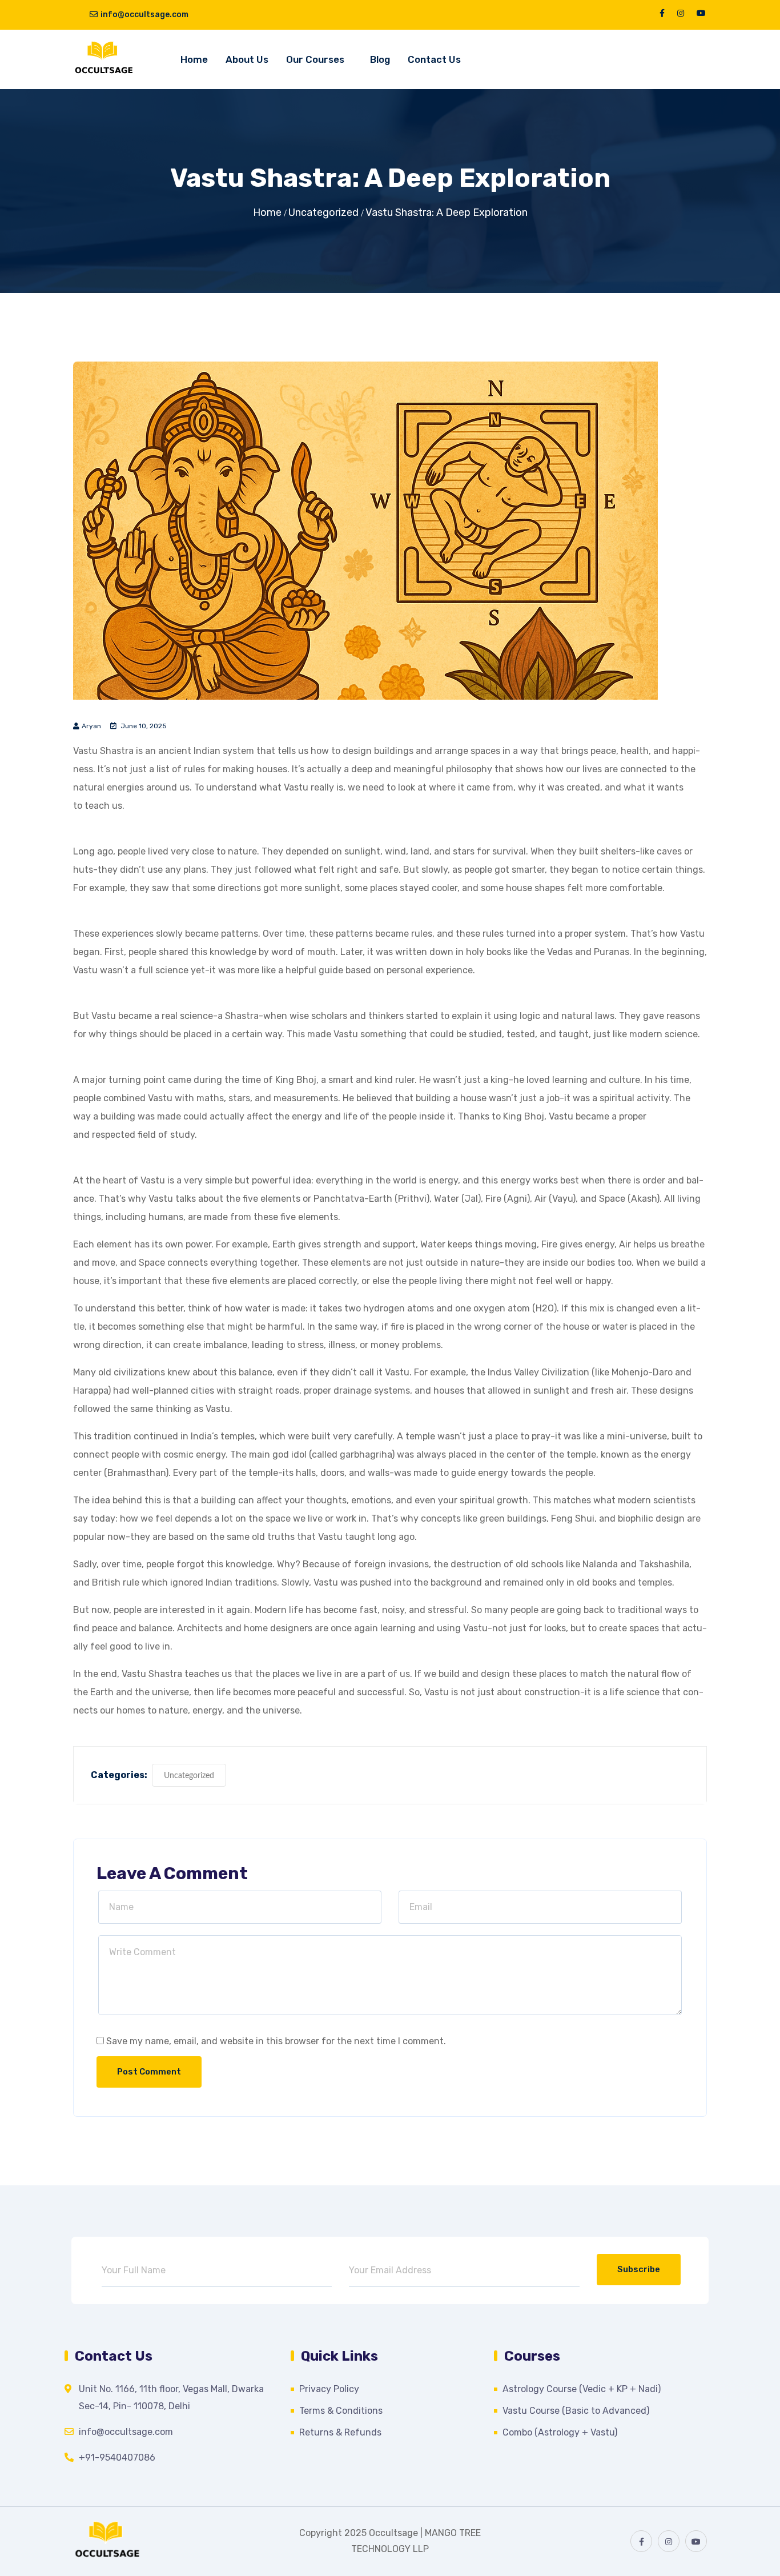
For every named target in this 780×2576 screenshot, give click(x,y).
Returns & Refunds (340, 2432)
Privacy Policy (329, 2389)
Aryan (91, 726)
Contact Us (434, 59)
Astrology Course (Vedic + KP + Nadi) (582, 2389)
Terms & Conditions (341, 2411)
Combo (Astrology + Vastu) (560, 2432)
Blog (380, 59)
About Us (247, 59)
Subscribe (639, 2269)
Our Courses (315, 59)
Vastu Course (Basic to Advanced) (576, 2411)
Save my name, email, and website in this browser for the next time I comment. (276, 2041)
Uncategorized (323, 212)
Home (194, 59)
